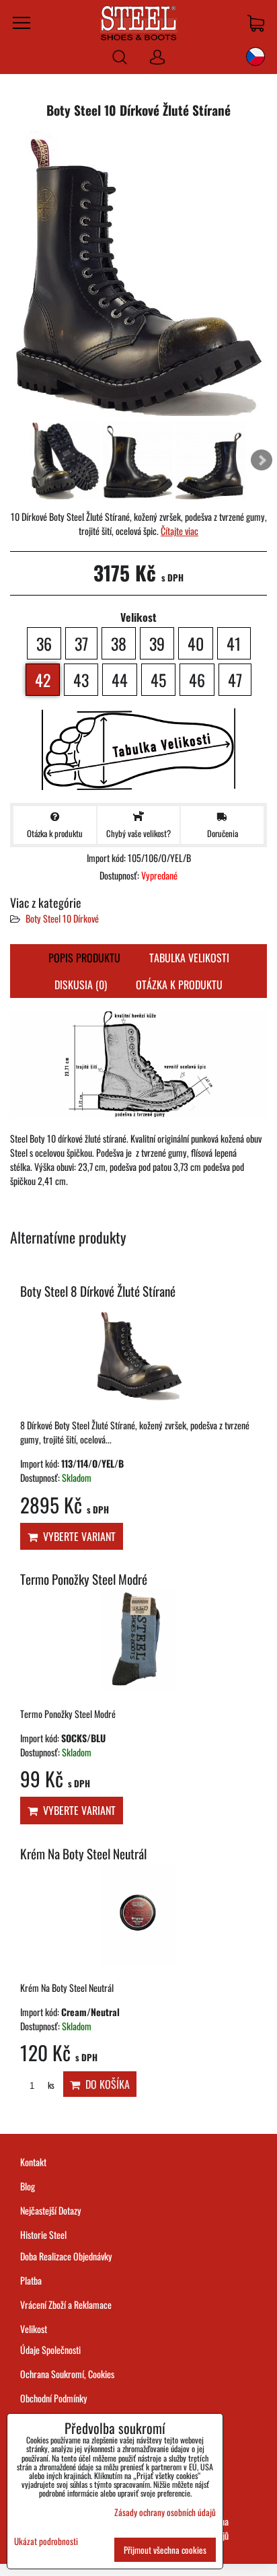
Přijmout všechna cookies (165, 2550)
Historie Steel (43, 2234)
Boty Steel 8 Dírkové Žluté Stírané (98, 1291)
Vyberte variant (77, 1536)
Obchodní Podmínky (54, 2398)
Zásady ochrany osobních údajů (165, 2512)
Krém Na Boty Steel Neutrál (83, 1854)
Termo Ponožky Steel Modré (84, 1579)
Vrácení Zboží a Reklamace (66, 2304)
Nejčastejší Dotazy (51, 2210)
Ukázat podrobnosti (46, 2541)
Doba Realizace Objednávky (66, 2256)
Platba (31, 2280)
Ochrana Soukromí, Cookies (67, 2374)
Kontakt (33, 2162)
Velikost (34, 2329)
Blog (28, 2186)
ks (50, 2085)
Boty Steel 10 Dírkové (62, 918)
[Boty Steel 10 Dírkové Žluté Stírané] (138, 275)
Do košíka (105, 2084)
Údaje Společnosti (50, 2350)
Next (262, 460)
